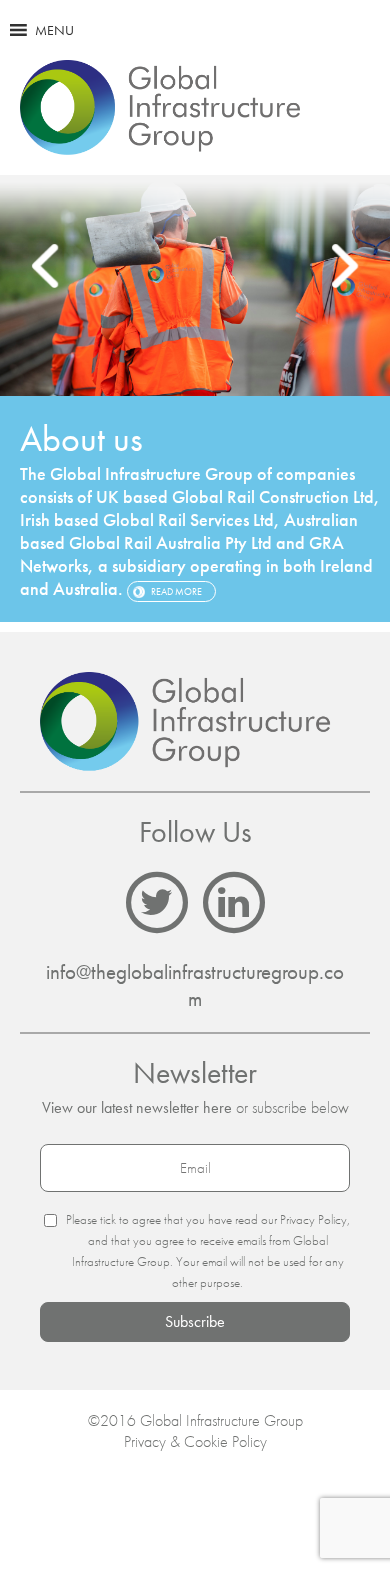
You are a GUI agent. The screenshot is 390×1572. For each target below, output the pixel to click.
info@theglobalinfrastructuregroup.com (195, 985)
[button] (54, 30)
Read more (176, 591)
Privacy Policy (313, 1219)
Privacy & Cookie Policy (195, 1441)
